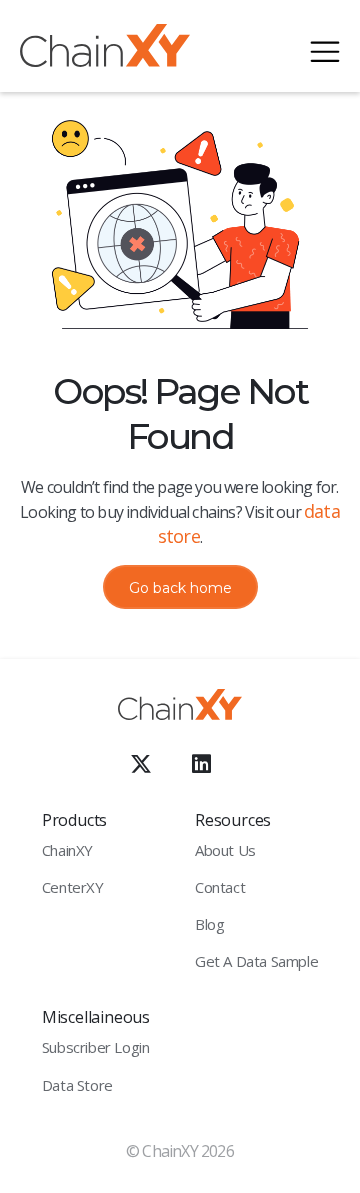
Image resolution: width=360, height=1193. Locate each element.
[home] (105, 49)
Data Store (77, 1085)
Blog (209, 924)
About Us (225, 850)
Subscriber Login (96, 1047)
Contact (220, 887)
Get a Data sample (256, 961)
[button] (325, 49)
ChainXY (67, 850)
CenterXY (73, 887)
